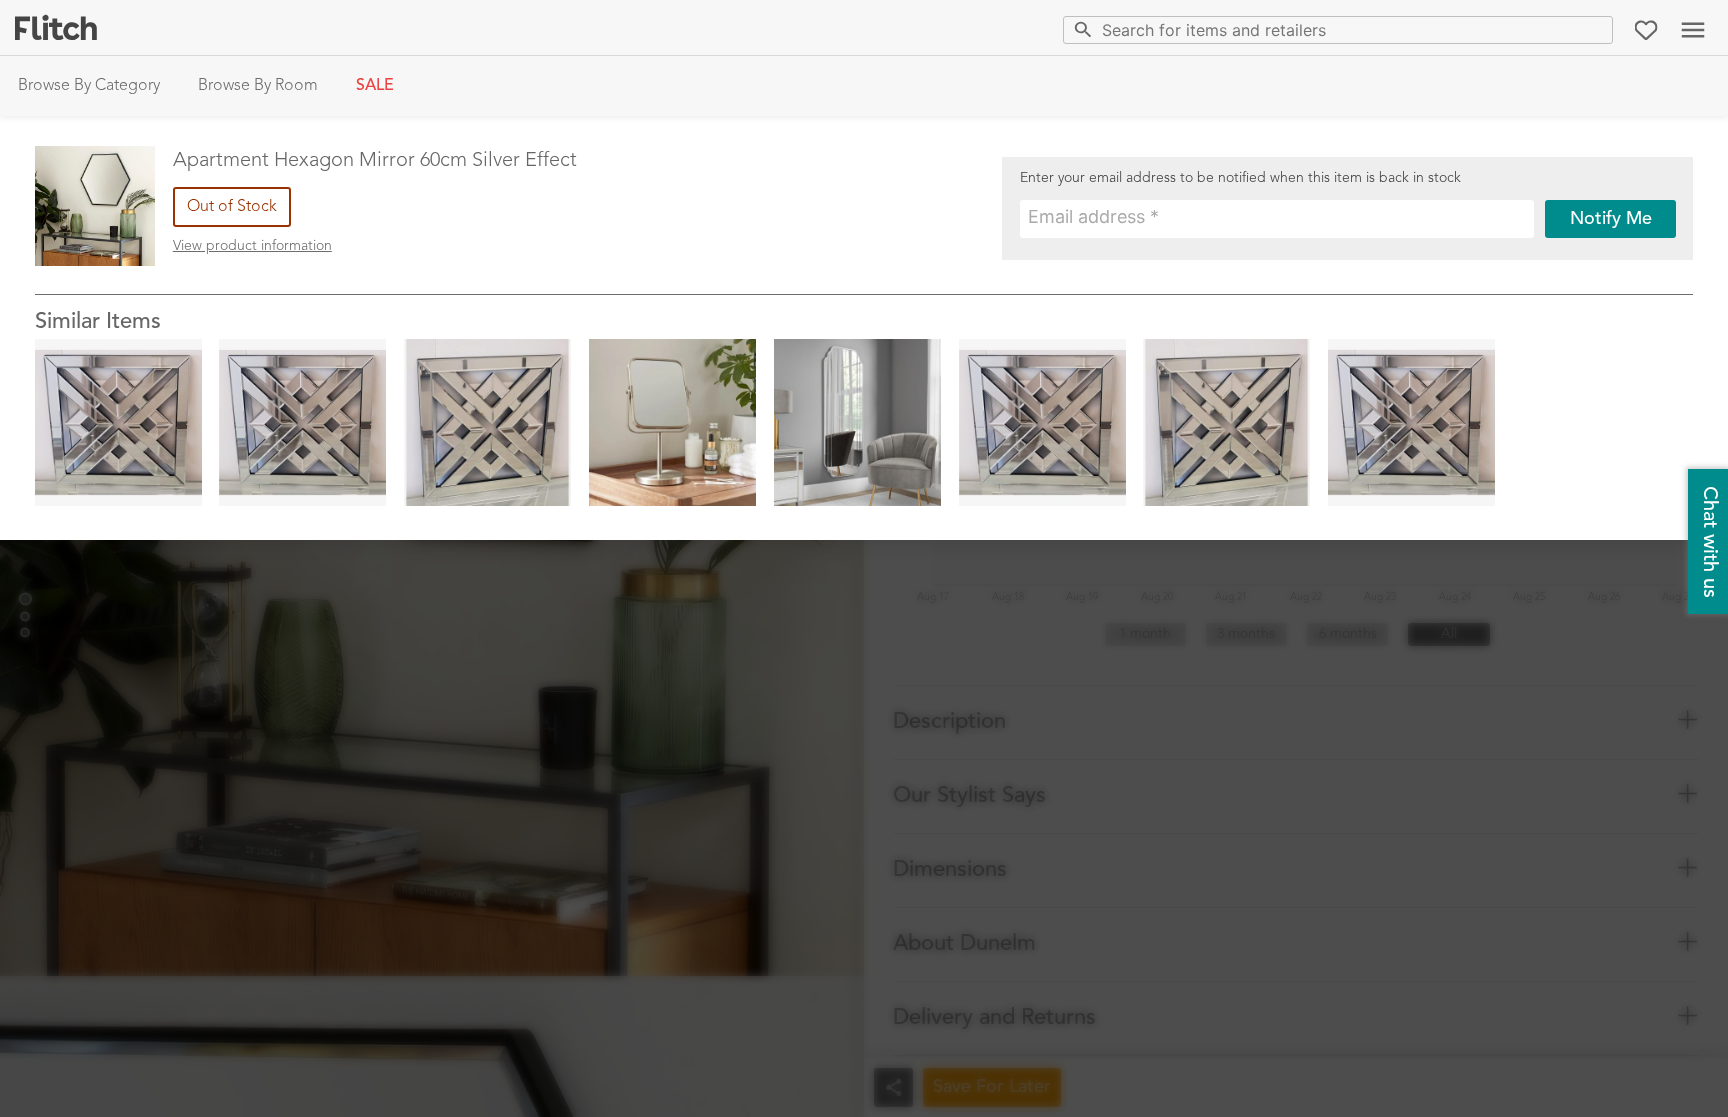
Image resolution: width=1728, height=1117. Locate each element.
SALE (375, 86)
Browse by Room (258, 86)
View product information (252, 246)
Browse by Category (89, 86)
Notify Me (1611, 219)
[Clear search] (1593, 29)
